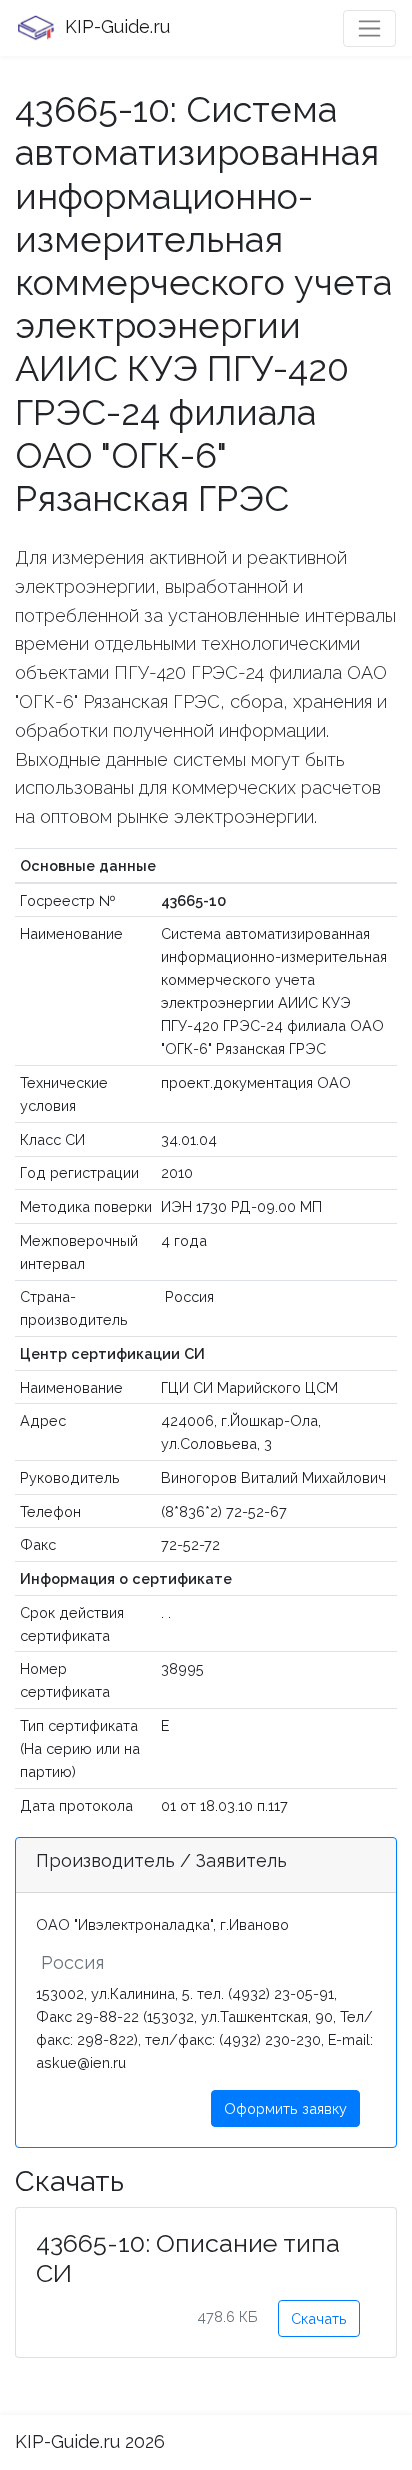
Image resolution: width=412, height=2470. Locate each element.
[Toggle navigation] (369, 28)
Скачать (319, 2318)
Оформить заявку (285, 2108)
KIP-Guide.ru (115, 26)
